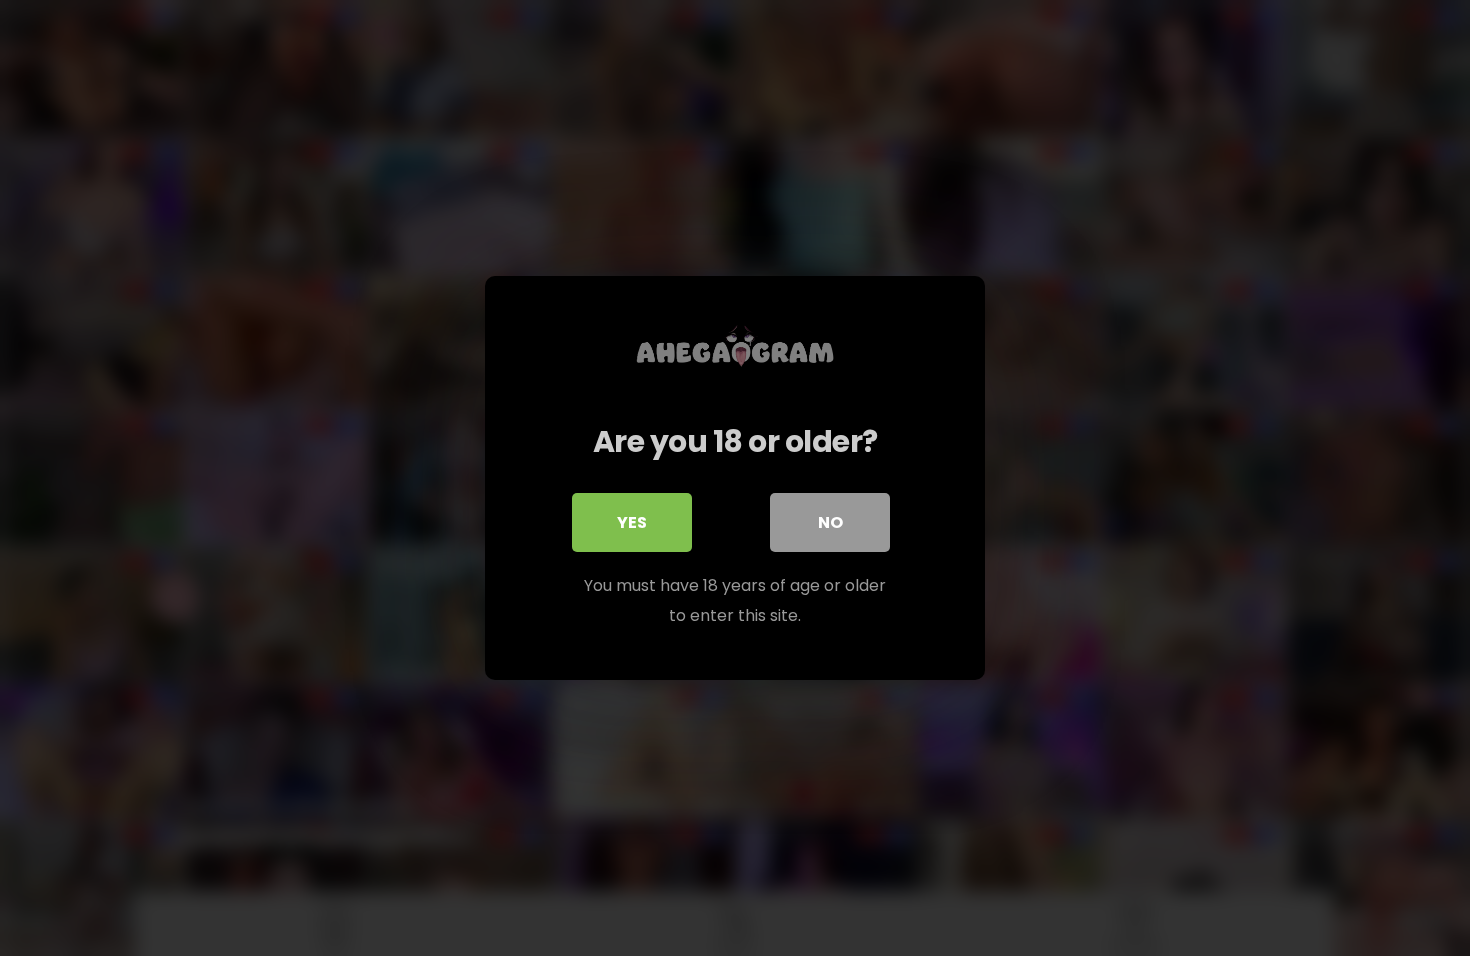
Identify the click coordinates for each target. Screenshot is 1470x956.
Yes (632, 522)
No (830, 522)
